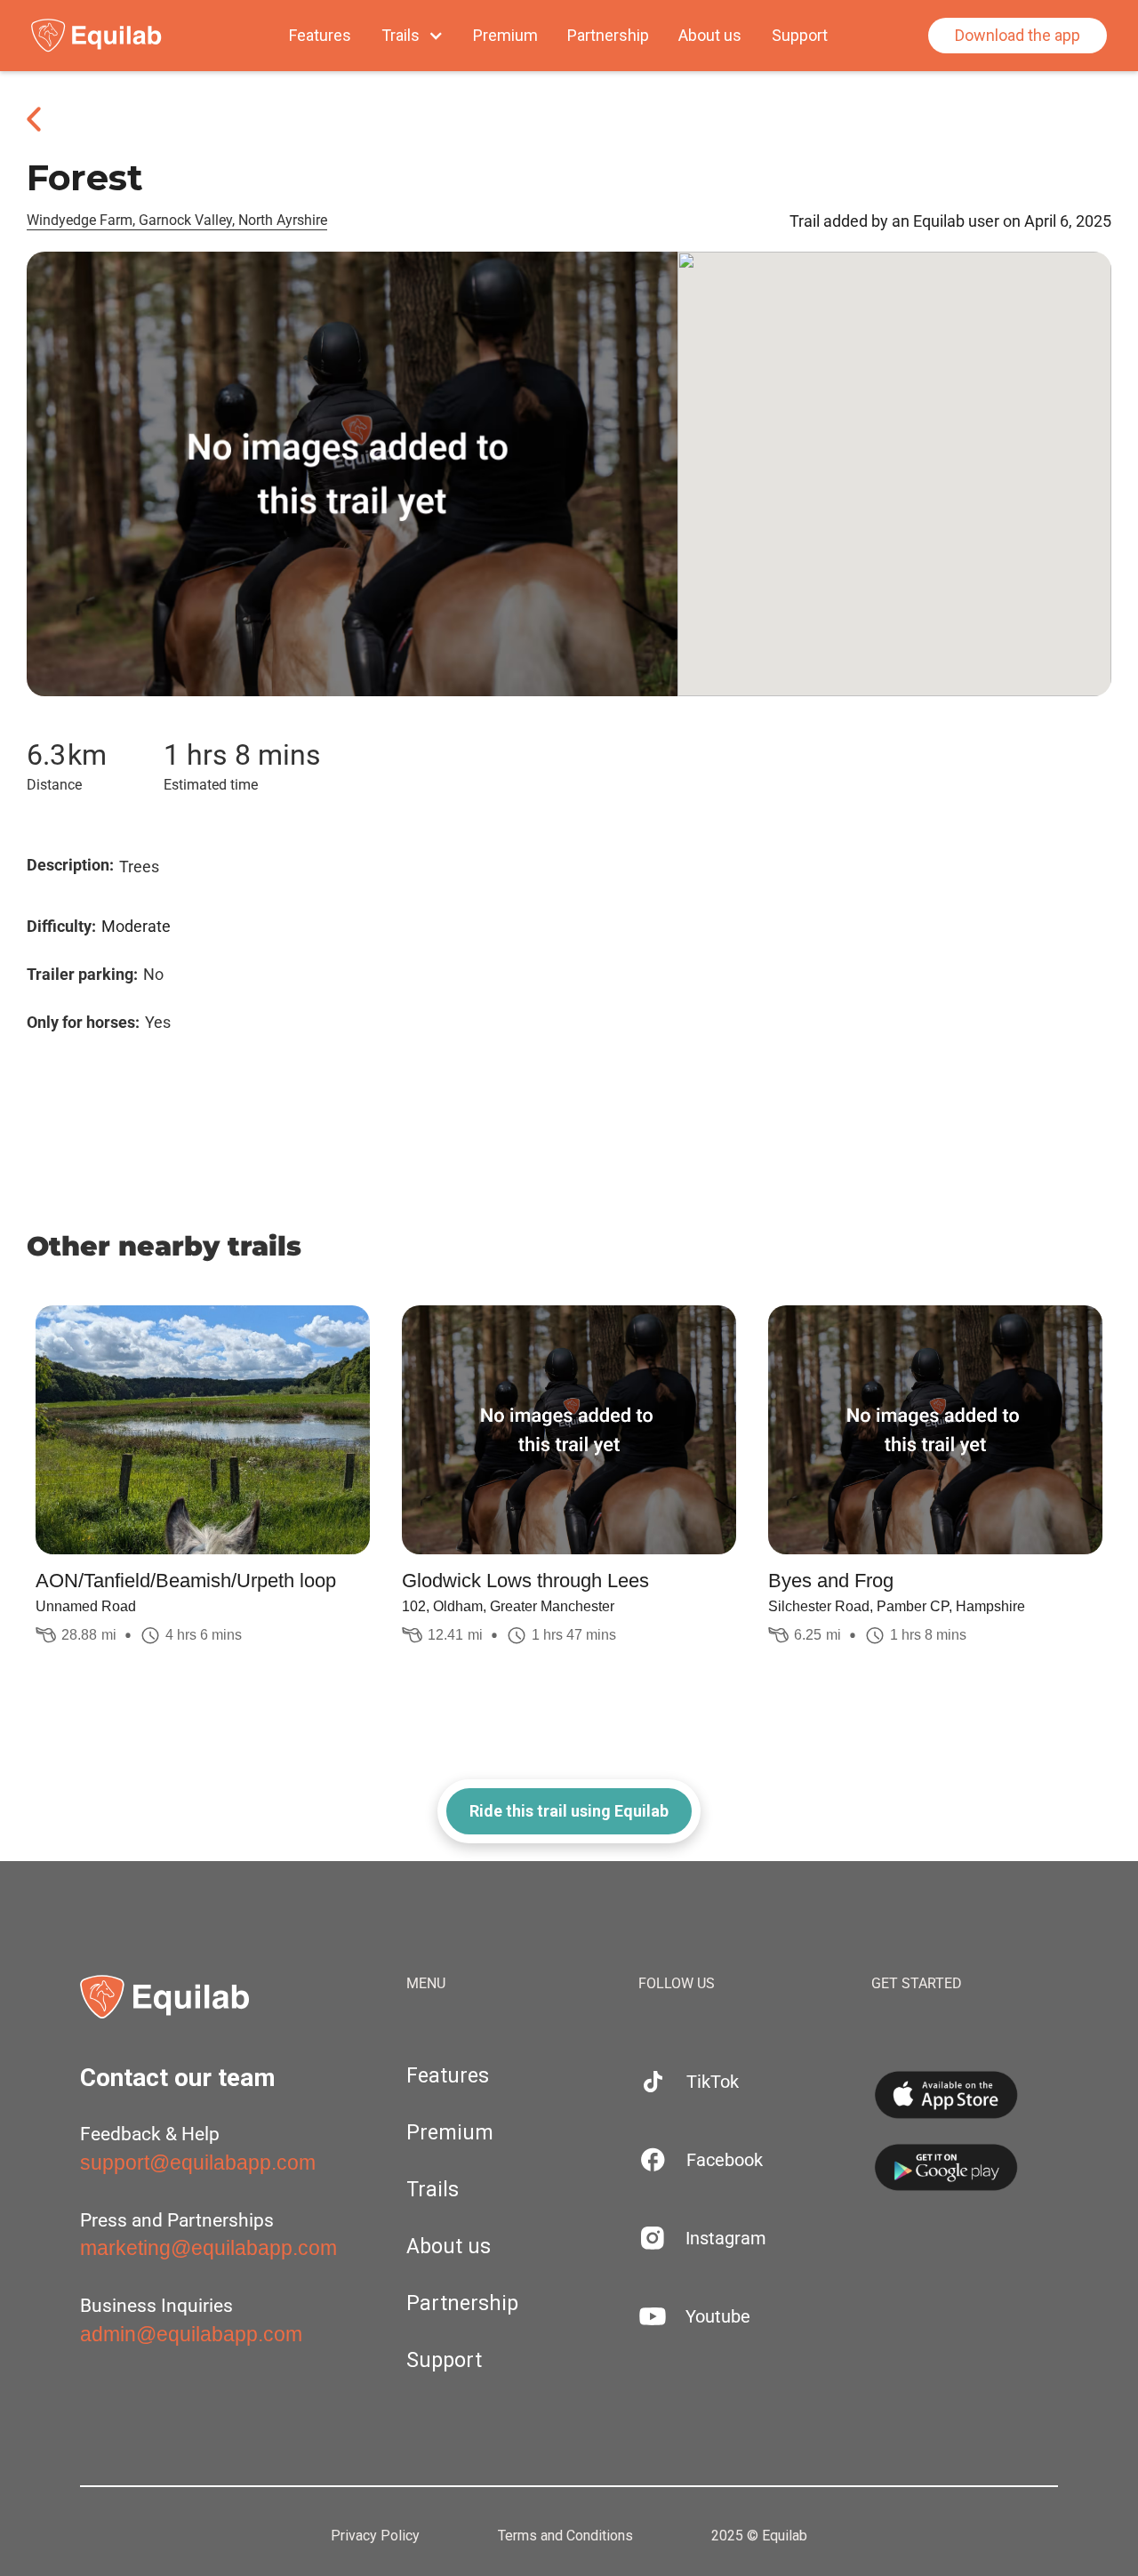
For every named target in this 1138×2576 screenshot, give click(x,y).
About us (710, 36)
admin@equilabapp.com (191, 2334)
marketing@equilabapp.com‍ (208, 2248)
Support (800, 36)
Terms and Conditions (565, 2536)
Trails (433, 2190)
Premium (505, 36)
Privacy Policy (375, 2536)
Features (320, 36)
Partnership (608, 36)
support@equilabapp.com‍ (198, 2163)
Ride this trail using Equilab (569, 1811)
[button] (413, 36)
